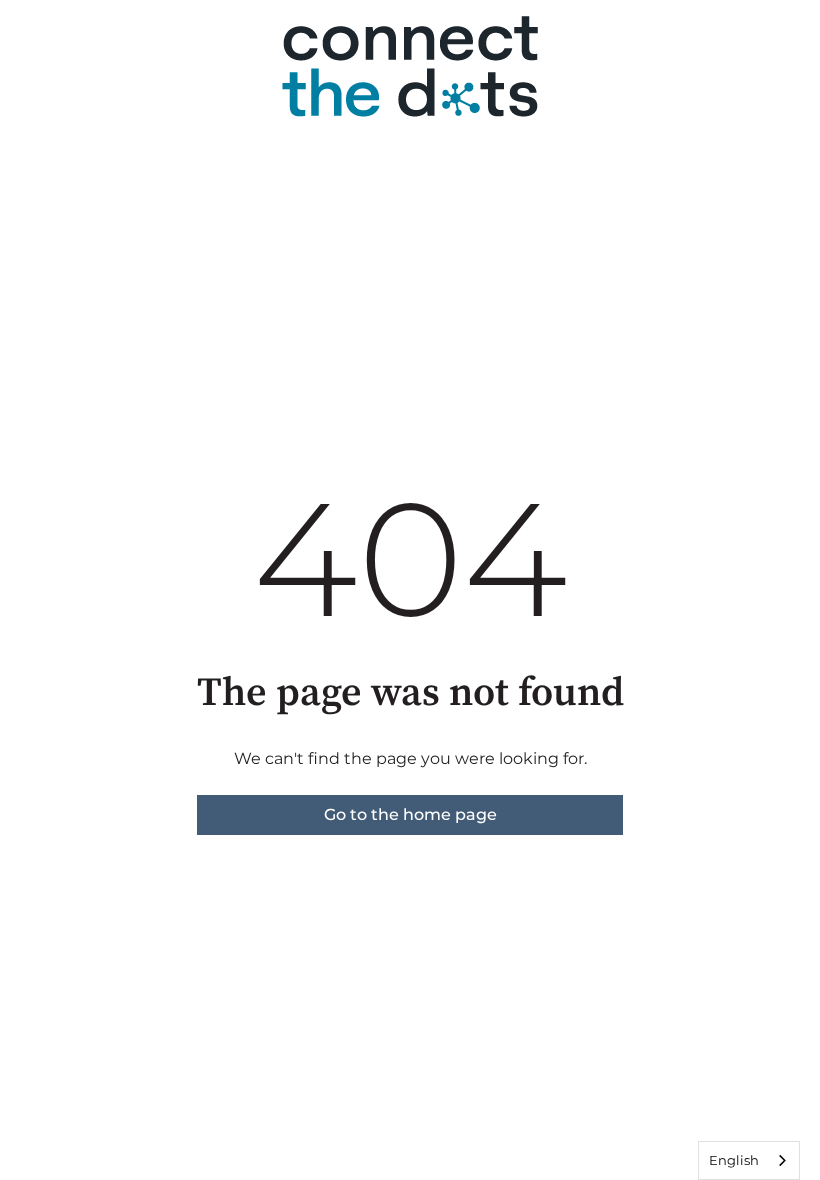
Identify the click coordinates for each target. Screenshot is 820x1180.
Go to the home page (410, 814)
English (734, 1160)
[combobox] (749, 1160)
